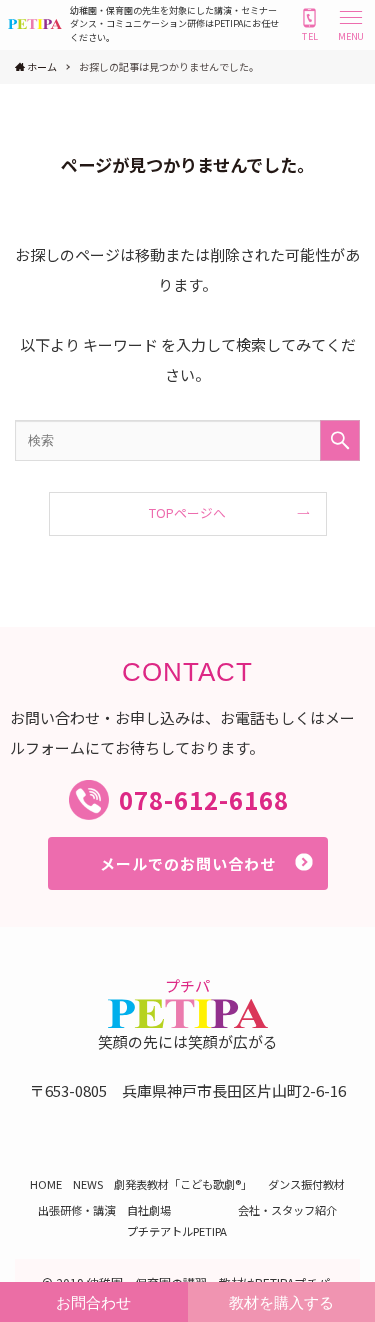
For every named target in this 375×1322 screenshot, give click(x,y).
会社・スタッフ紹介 (287, 1210)
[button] (351, 24)
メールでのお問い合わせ (188, 863)
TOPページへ (187, 512)
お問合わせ (93, 1302)
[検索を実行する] (340, 440)
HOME (46, 1184)
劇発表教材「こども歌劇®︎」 (185, 1184)
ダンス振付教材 (306, 1184)
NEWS (88, 1184)
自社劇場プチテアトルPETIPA (177, 1220)
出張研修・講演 (76, 1210)
